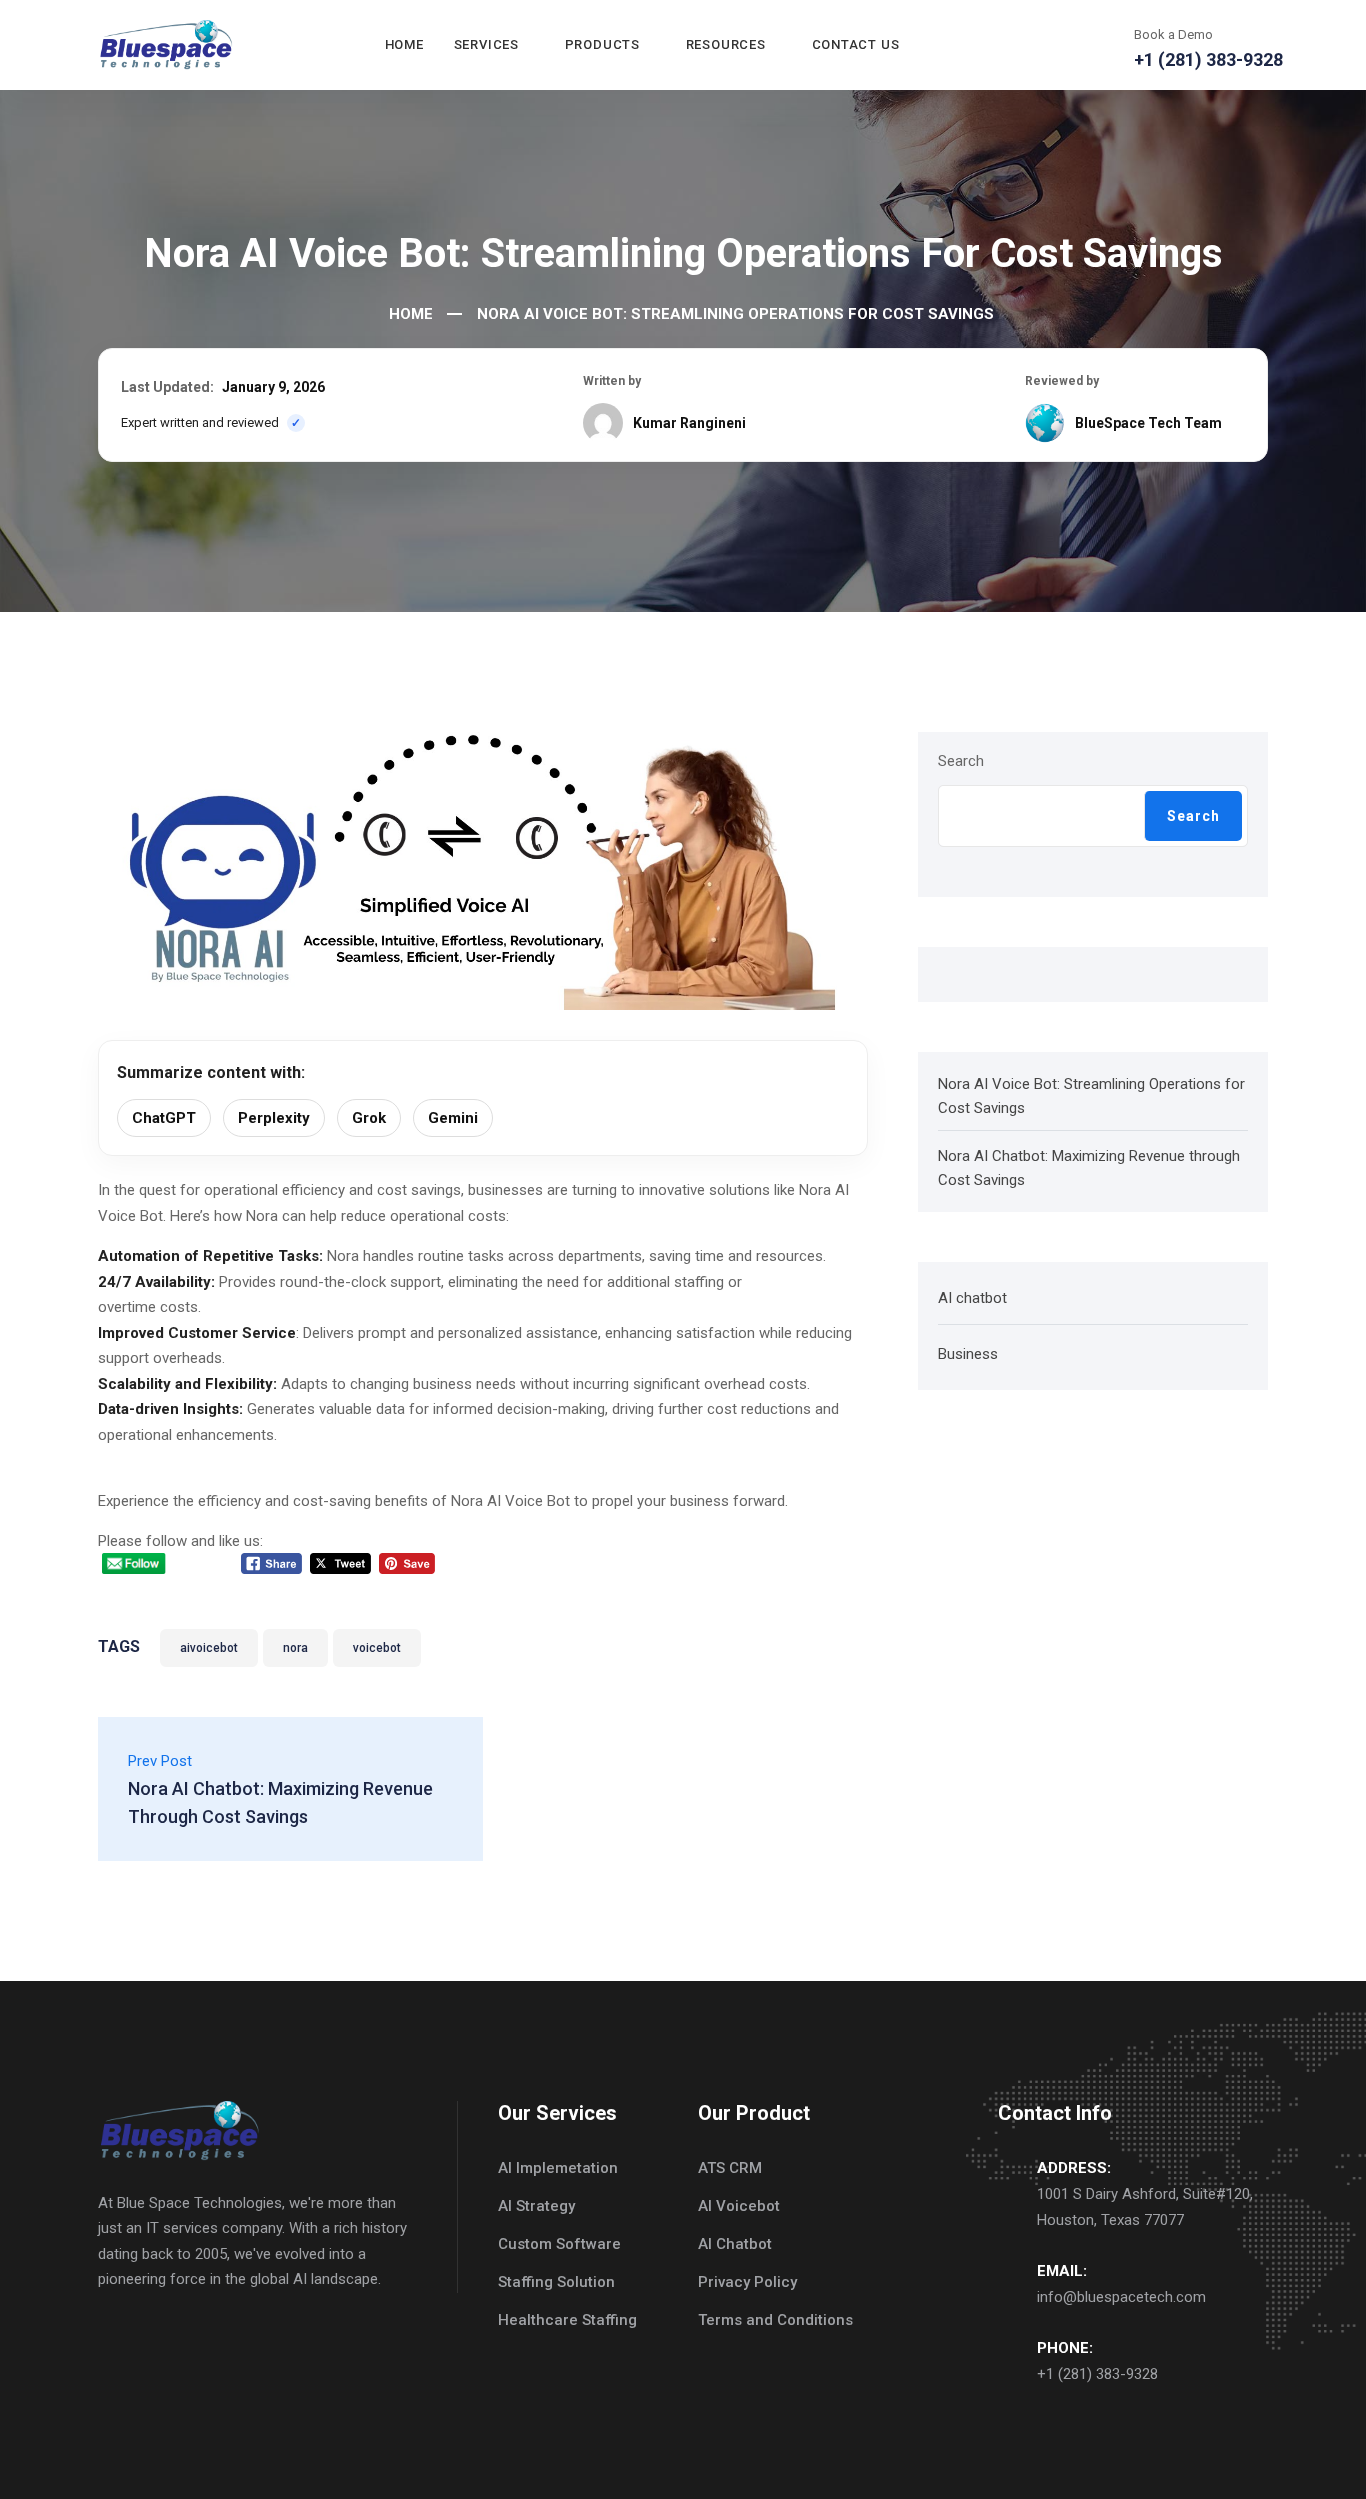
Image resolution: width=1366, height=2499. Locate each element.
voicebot (377, 1648)
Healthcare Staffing (567, 2320)
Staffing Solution (556, 2282)
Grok (369, 1118)
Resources (726, 44)
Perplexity (274, 1118)
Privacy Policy (747, 2282)
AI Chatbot (735, 2244)
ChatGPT (164, 1118)
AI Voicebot (739, 2206)
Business (968, 1354)
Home (404, 44)
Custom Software (559, 2244)
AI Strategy (536, 2206)
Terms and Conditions (775, 2320)
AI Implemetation (558, 2168)
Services (486, 44)
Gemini (453, 1118)
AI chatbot (972, 1298)
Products (602, 44)
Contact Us (856, 44)
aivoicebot (209, 1648)
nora (295, 1648)
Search (961, 761)
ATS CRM (730, 2168)
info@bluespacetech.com (1121, 2297)
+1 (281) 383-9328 (1097, 2374)
